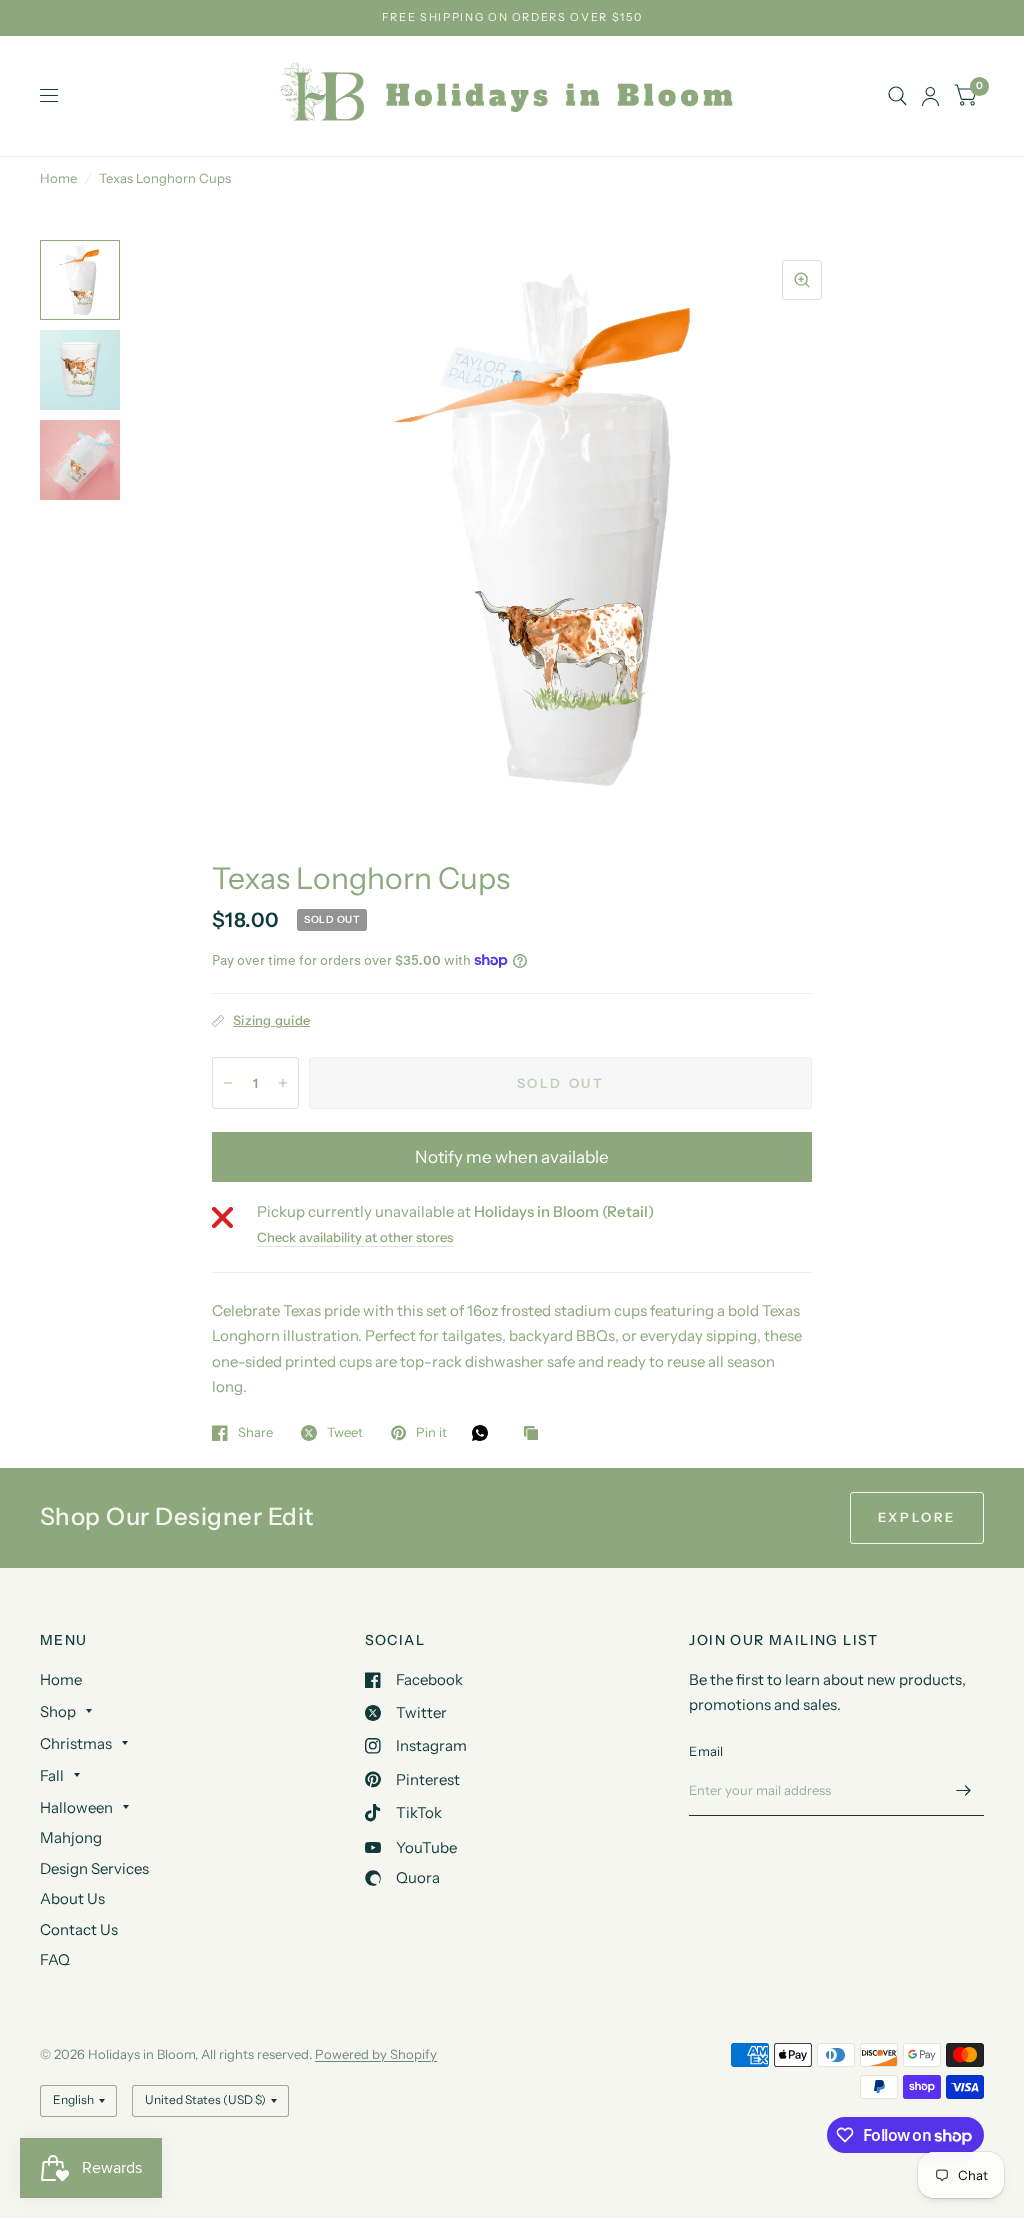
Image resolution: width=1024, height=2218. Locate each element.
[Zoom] (802, 280)
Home (58, 178)
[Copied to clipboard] (536, 1434)
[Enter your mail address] (964, 1790)
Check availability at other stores (355, 1237)
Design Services (94, 1868)
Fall (52, 1775)
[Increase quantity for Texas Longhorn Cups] (283, 1083)
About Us (72, 1898)
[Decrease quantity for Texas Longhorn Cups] (228, 1083)
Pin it (431, 1433)
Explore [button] (917, 1517)
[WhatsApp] (485, 1433)
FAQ (55, 1959)
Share (255, 1433)
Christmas (76, 1743)
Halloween (76, 1807)
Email (706, 1751)
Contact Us (79, 1929)
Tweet (345, 1433)
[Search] (897, 96)
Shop (58, 1711)
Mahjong (71, 1837)
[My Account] (930, 96)
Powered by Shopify (376, 2054)
